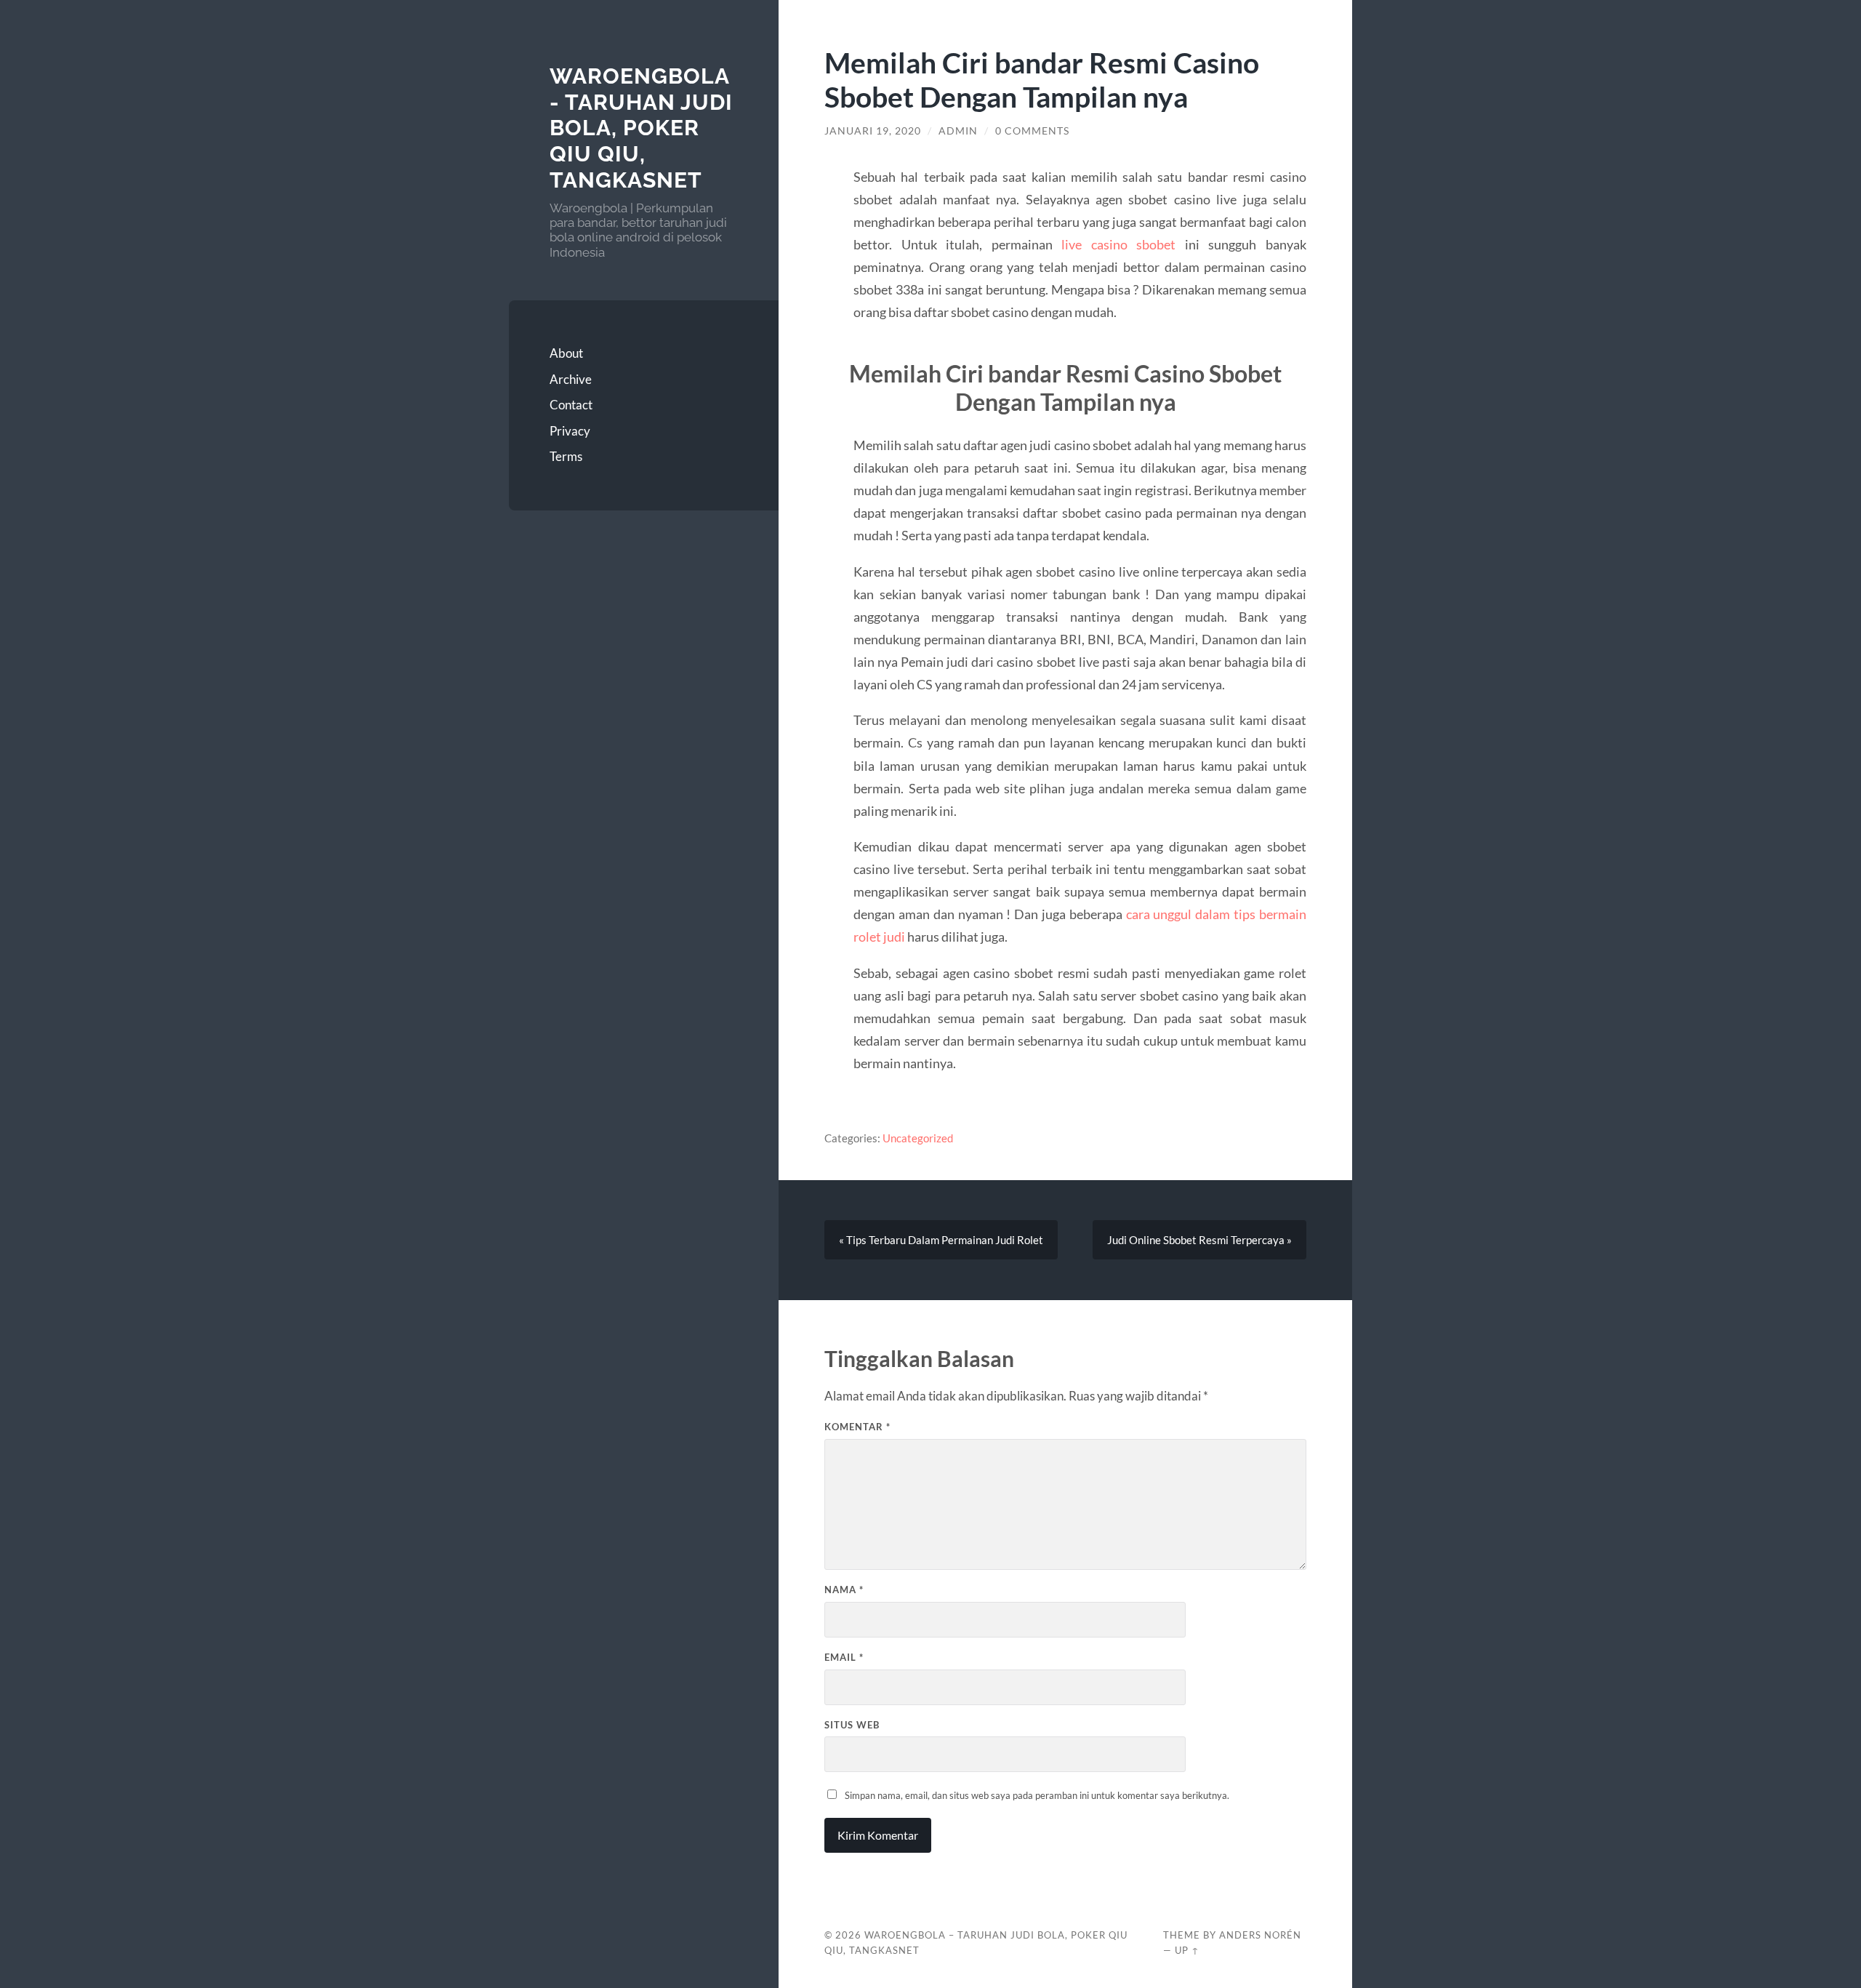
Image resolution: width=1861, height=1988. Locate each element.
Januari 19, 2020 (873, 131)
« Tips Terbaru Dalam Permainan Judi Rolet (941, 1240)
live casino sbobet (1118, 244)
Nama (844, 1590)
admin (958, 131)
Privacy (570, 431)
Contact (571, 405)
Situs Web (852, 1725)
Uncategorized (918, 1138)
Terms (566, 456)
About (566, 353)
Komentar (857, 1427)
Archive (571, 379)
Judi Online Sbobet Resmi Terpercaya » (1199, 1240)
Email (844, 1657)
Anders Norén (1260, 1935)
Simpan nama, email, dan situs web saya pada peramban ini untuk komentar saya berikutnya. (1037, 1795)
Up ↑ (1187, 1950)
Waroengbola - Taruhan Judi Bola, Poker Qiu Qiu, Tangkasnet (641, 128)
